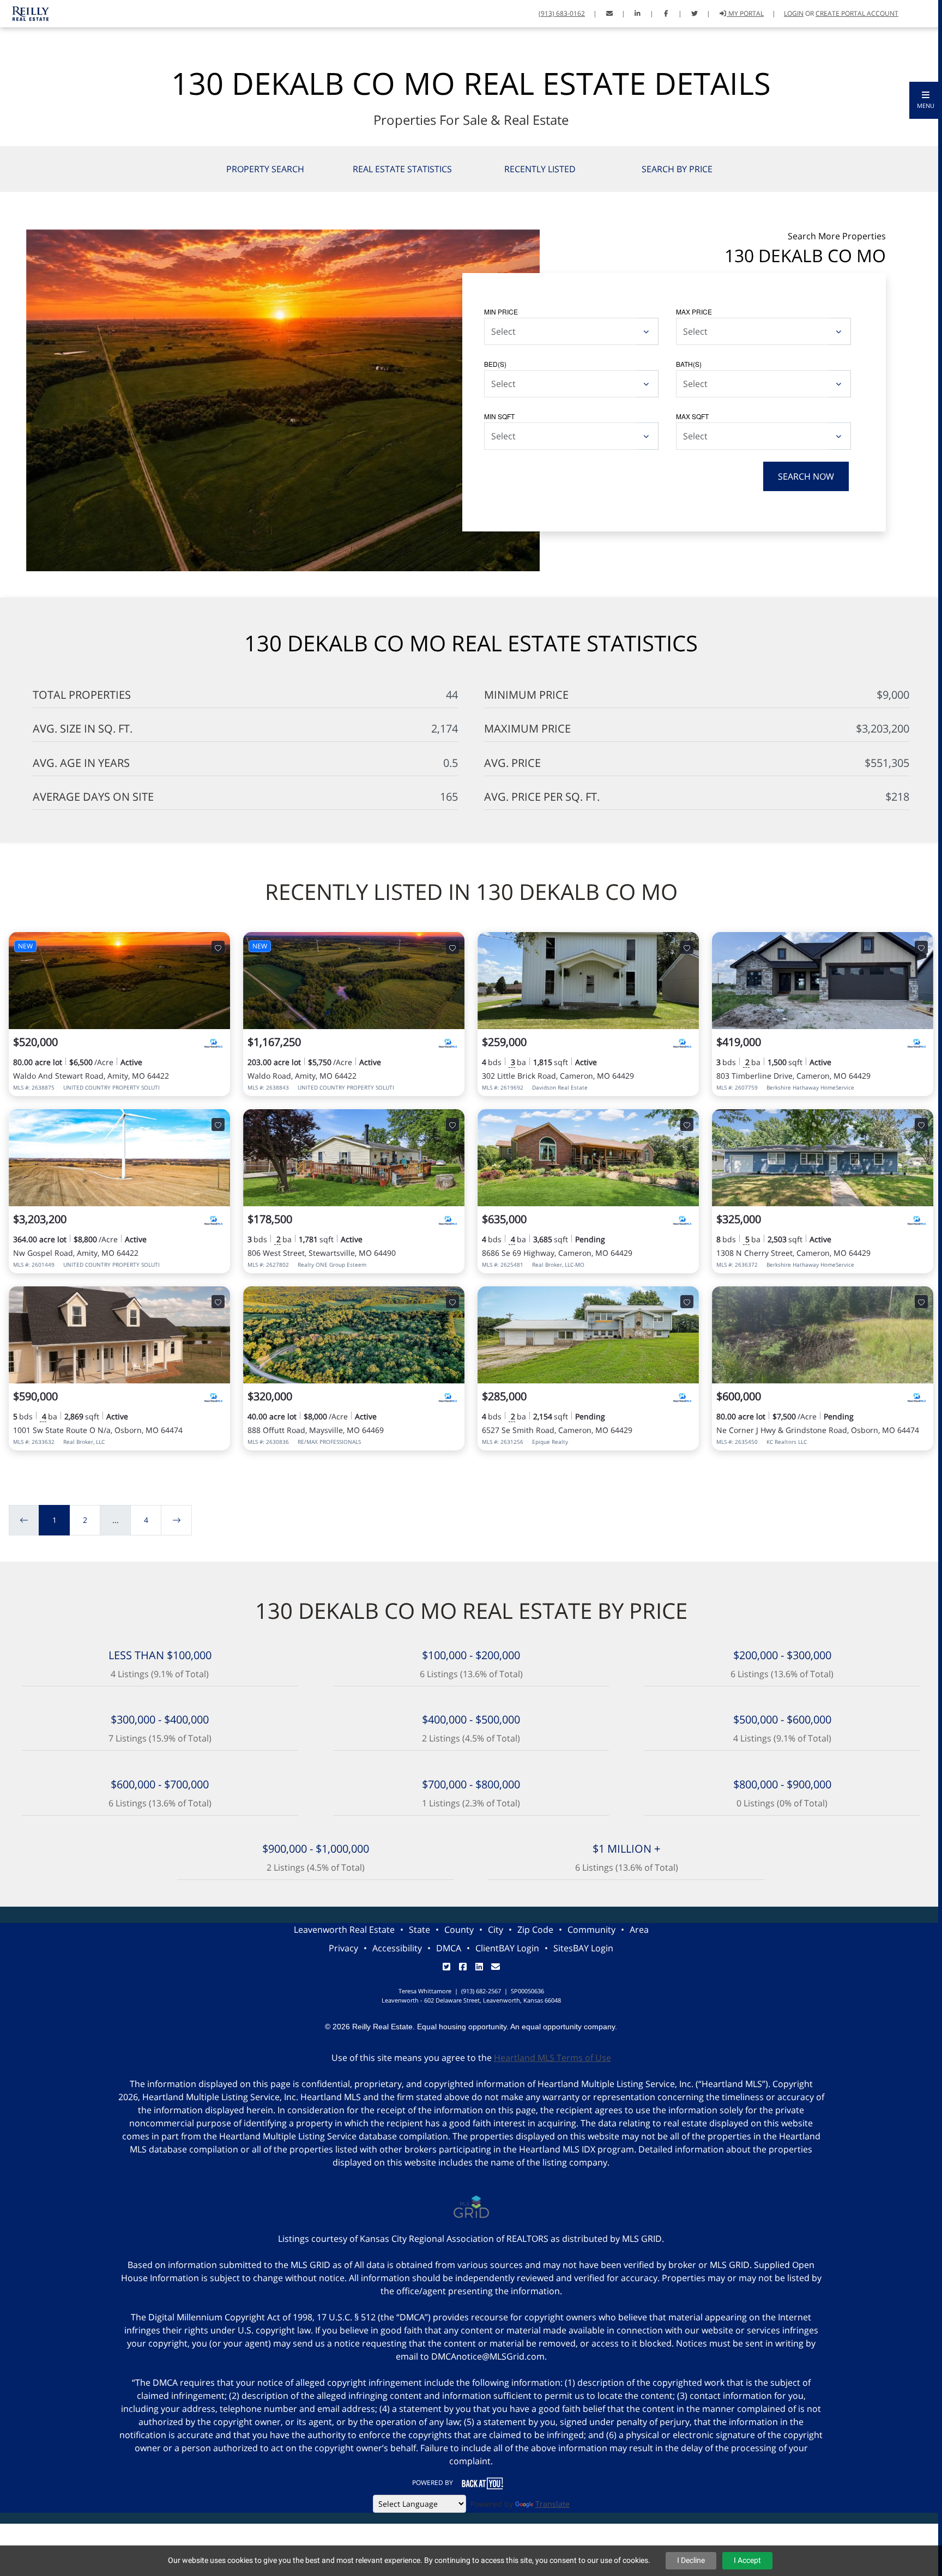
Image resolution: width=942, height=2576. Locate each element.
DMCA (449, 1948)
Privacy (343, 1948)
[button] (926, 100)
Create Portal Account (857, 13)
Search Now (806, 476)
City (496, 1930)
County (459, 1930)
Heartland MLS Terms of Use (552, 2058)
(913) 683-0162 (562, 13)
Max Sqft (692, 416)
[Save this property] (218, 947)
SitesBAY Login (583, 1948)
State (419, 1930)
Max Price (694, 312)
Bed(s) (495, 364)
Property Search (265, 169)
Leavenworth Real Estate (344, 1930)
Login (794, 13)
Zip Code (535, 1930)
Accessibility (397, 1948)
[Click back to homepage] (27, 12)
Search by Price (677, 169)
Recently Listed (540, 169)
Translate (552, 2504)
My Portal (745, 13)
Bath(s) (689, 364)
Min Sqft (499, 416)
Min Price (501, 312)
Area (639, 1930)
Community (591, 1930)
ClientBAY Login (507, 1948)
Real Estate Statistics (402, 169)
